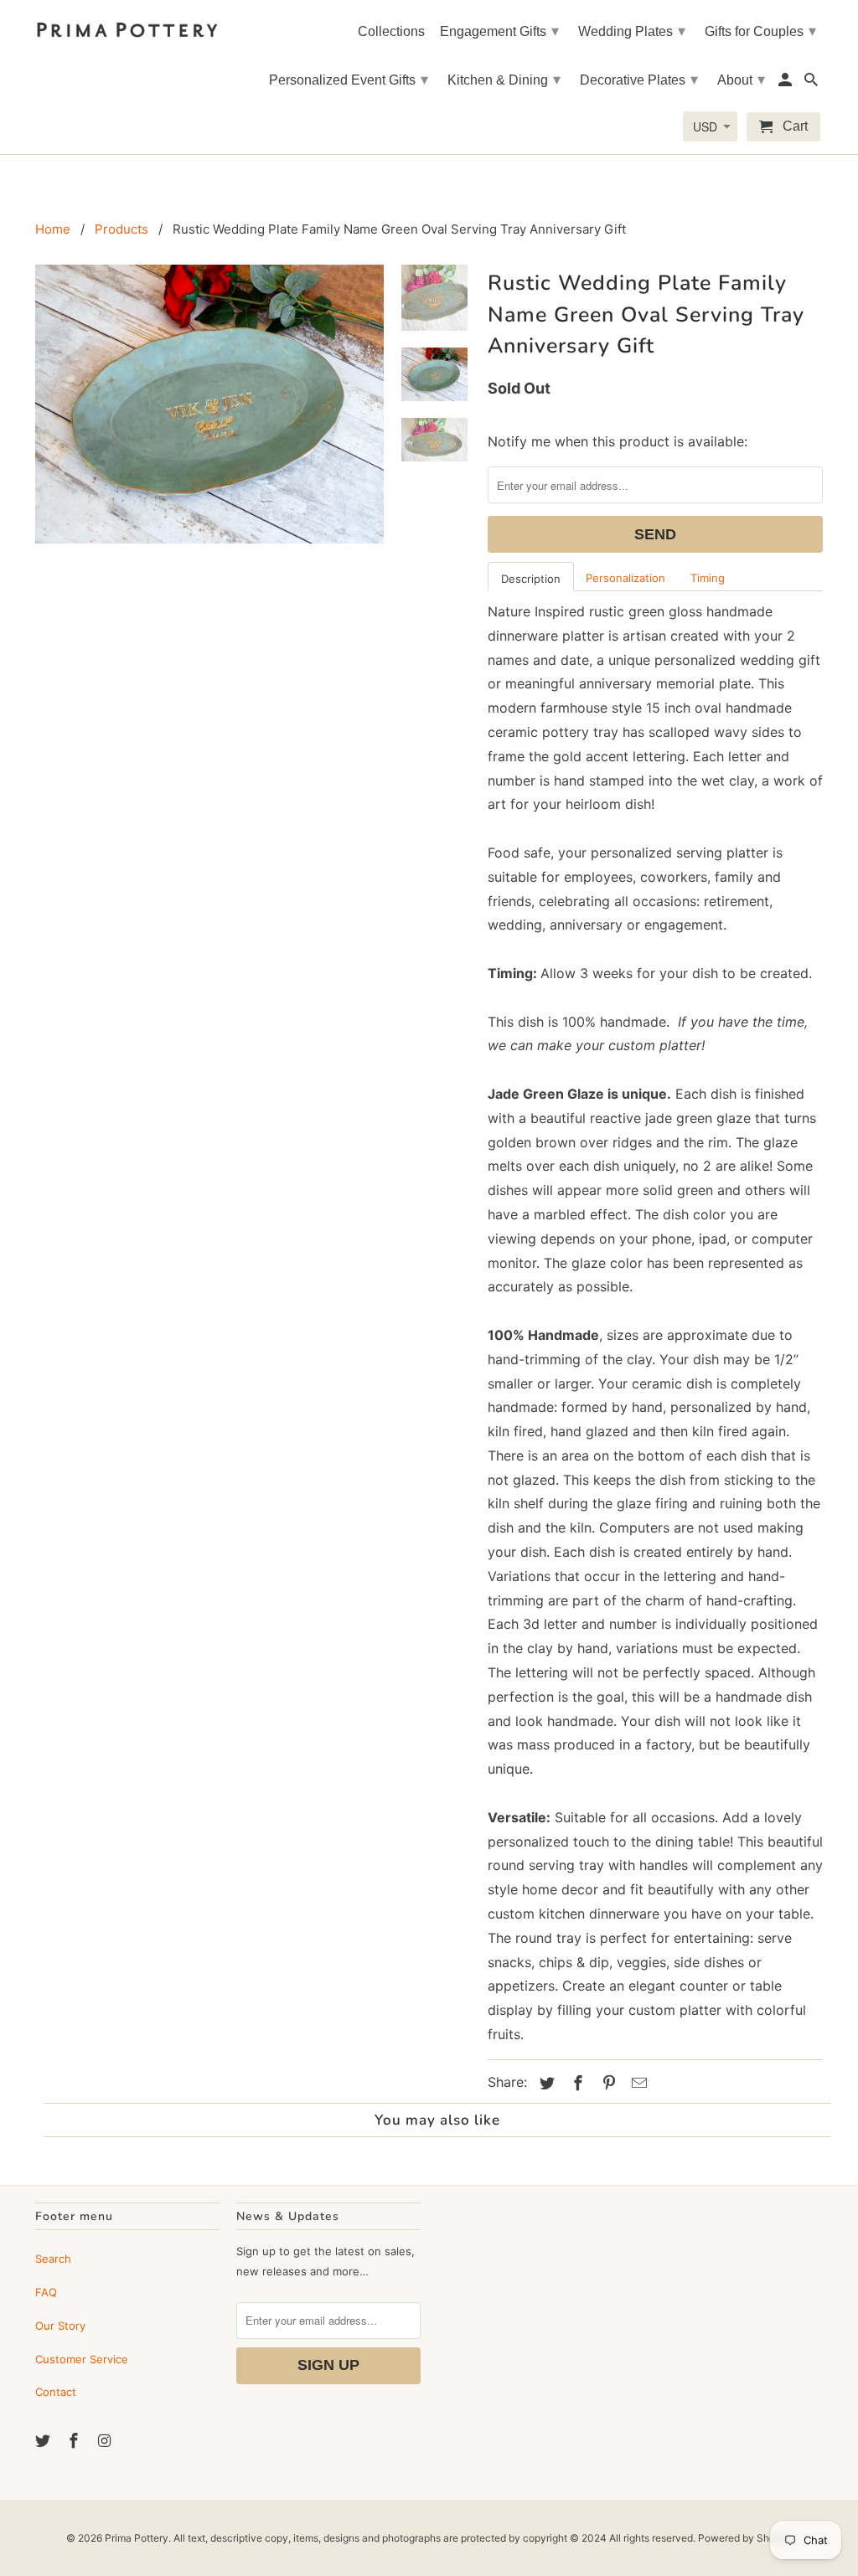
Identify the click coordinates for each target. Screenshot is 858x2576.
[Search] (812, 83)
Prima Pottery (137, 2538)
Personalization (625, 578)
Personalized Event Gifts (349, 80)
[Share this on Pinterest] (607, 2083)
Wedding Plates (632, 31)
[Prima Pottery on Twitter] (44, 2441)
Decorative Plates (639, 80)
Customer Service (82, 2359)
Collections (391, 31)
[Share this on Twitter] (545, 2083)
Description (531, 579)
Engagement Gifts (499, 31)
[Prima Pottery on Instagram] (106, 2441)
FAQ (46, 2292)
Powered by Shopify (745, 2538)
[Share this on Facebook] (576, 2083)
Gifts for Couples (760, 31)
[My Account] (786, 83)
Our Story (60, 2326)
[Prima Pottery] (127, 26)
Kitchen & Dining (504, 80)
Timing (708, 578)
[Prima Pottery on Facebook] (75, 2441)
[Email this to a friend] (637, 2083)
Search (53, 2259)
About (741, 80)
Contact (56, 2392)
